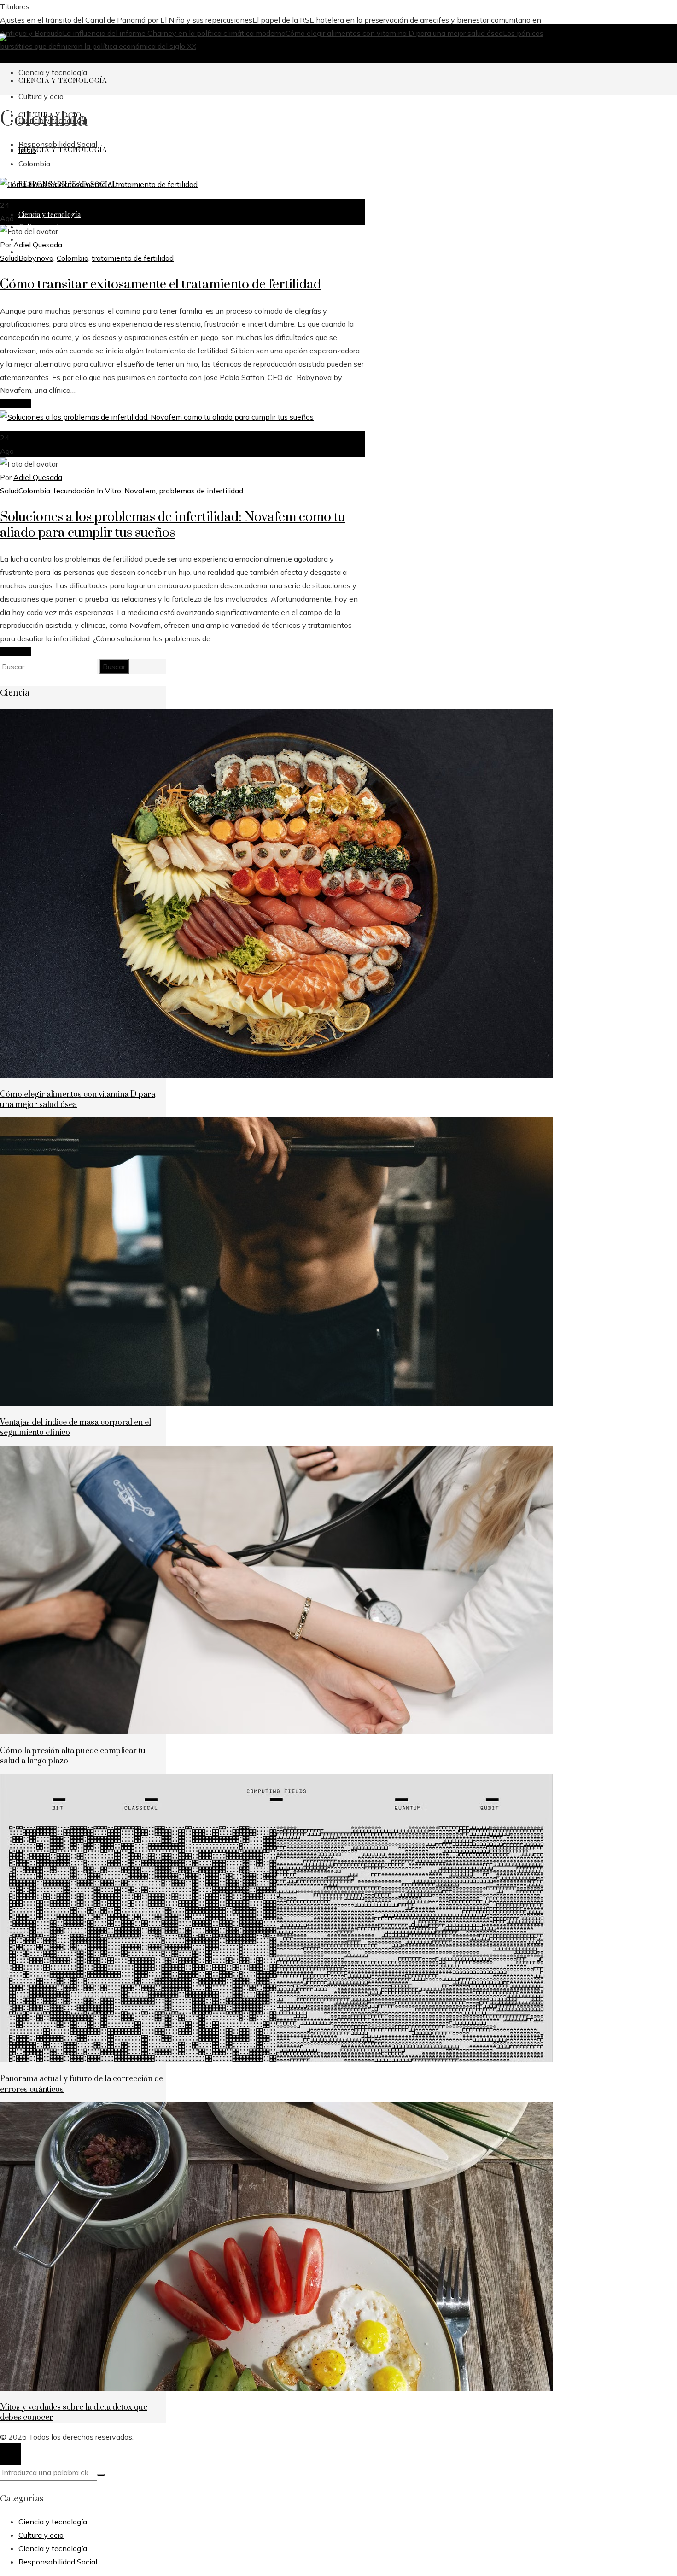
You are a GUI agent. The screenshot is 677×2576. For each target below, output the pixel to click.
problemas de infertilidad (201, 491)
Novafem (140, 491)
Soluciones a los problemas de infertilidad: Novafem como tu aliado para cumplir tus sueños (173, 525)
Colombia (73, 258)
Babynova (36, 258)
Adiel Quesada (38, 245)
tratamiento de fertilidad (133, 258)
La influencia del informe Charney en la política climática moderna (174, 33)
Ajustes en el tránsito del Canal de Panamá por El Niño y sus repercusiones (126, 20)
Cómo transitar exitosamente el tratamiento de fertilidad (160, 284)
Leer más (15, 404)
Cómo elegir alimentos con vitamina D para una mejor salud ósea (394, 33)
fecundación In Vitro (87, 491)
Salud (9, 258)
